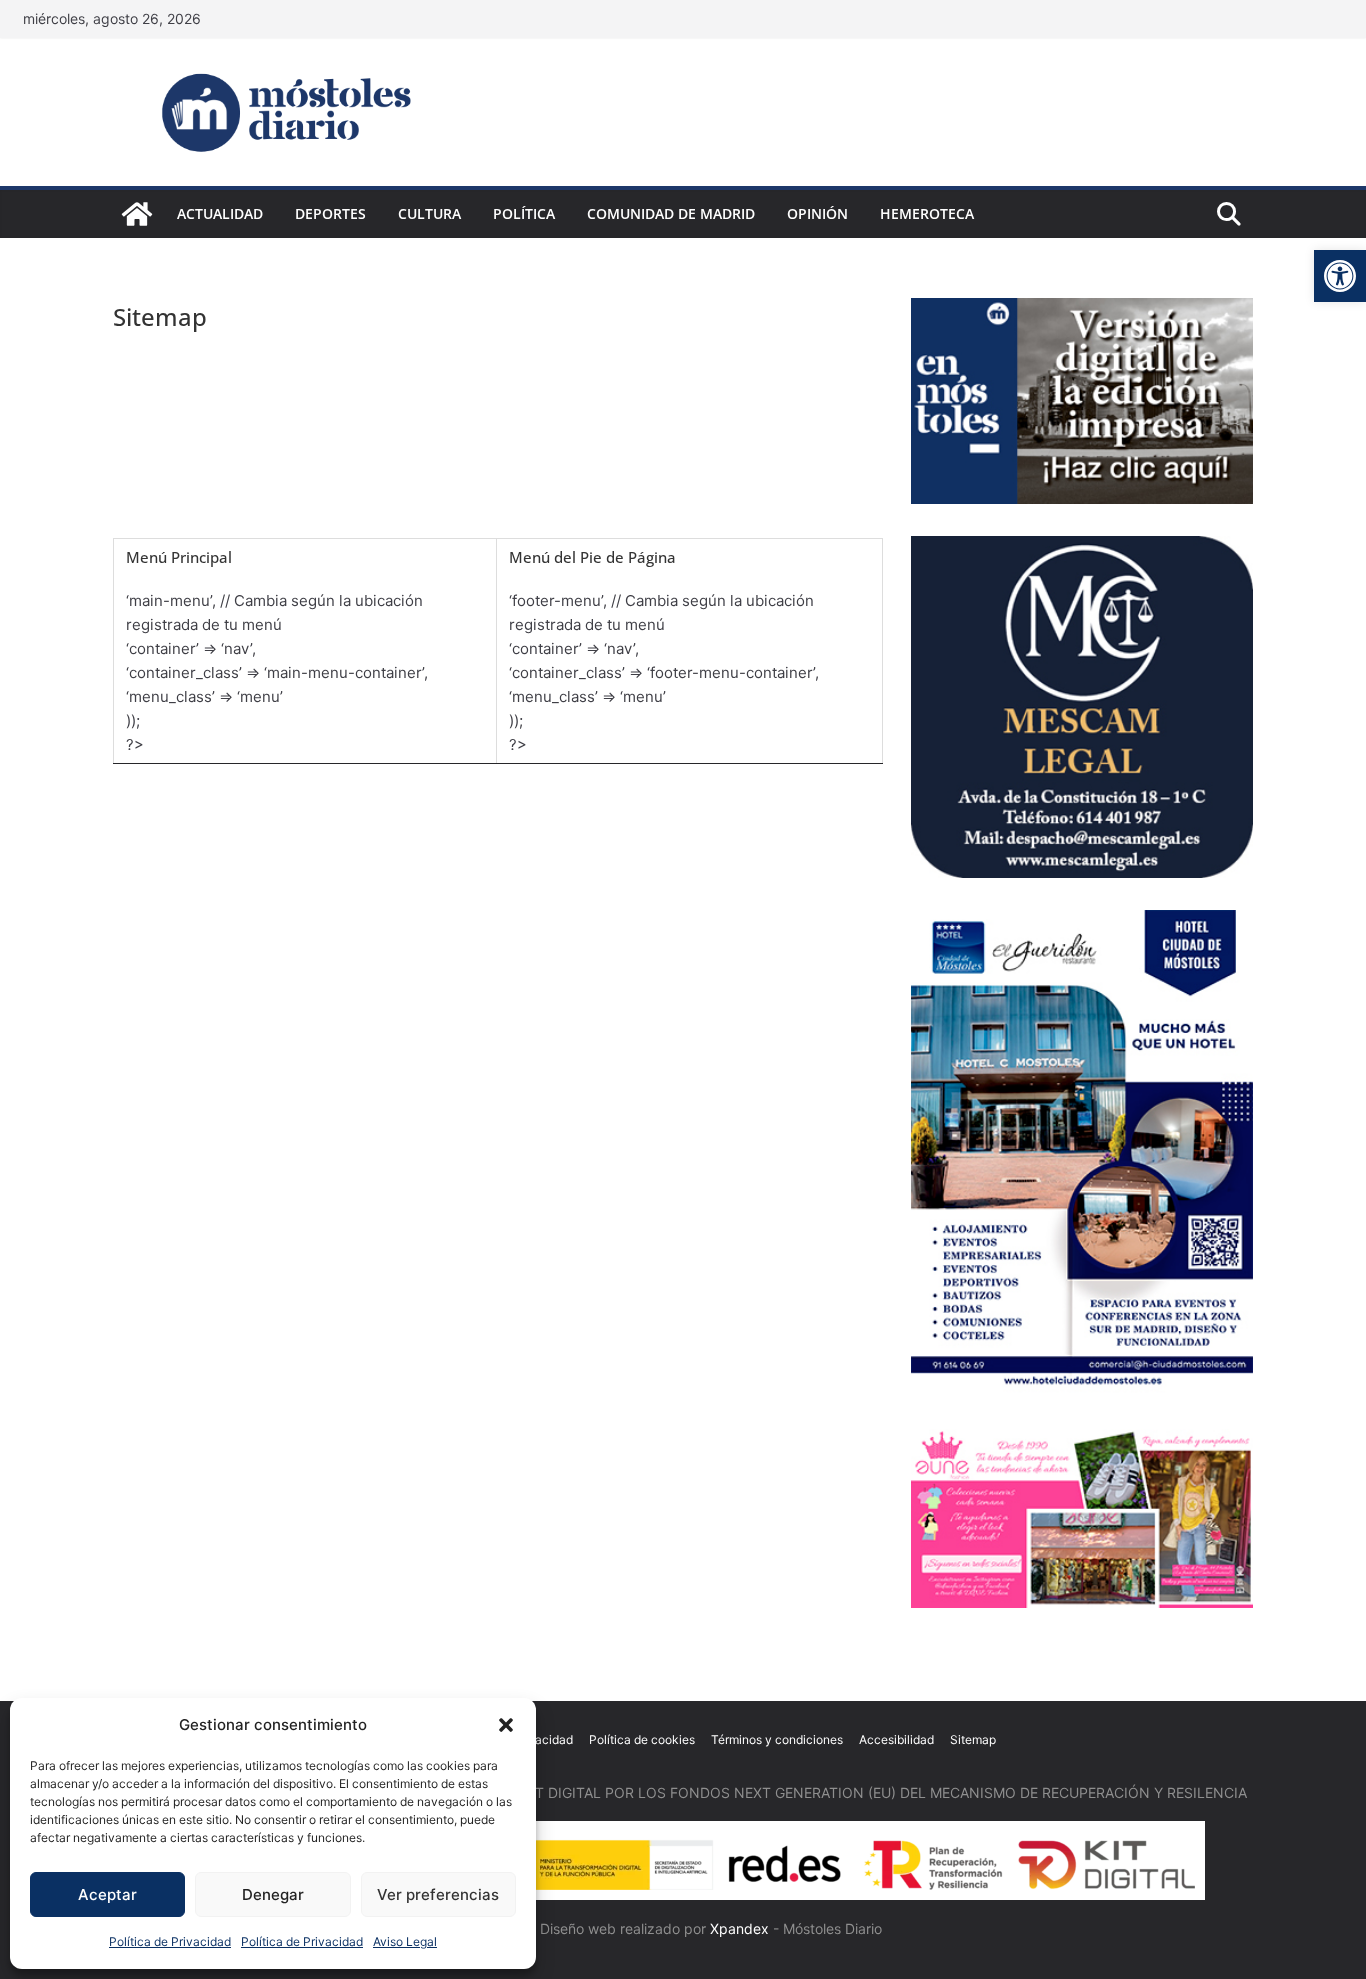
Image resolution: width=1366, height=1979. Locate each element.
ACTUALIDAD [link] (220, 213)
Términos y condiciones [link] (777, 1739)
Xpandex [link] (739, 1928)
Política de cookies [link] (642, 1739)
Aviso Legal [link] (405, 1941)
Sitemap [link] (973, 1739)
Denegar (273, 1894)
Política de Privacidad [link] (170, 1941)
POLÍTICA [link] (524, 213)
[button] (506, 1725)
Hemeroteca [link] (927, 213)
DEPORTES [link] (330, 213)
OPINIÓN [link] (817, 213)
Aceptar (107, 1894)
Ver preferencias (438, 1894)
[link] (1340, 276)
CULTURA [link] (429, 213)
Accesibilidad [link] (896, 1739)
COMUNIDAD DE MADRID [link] (671, 213)
